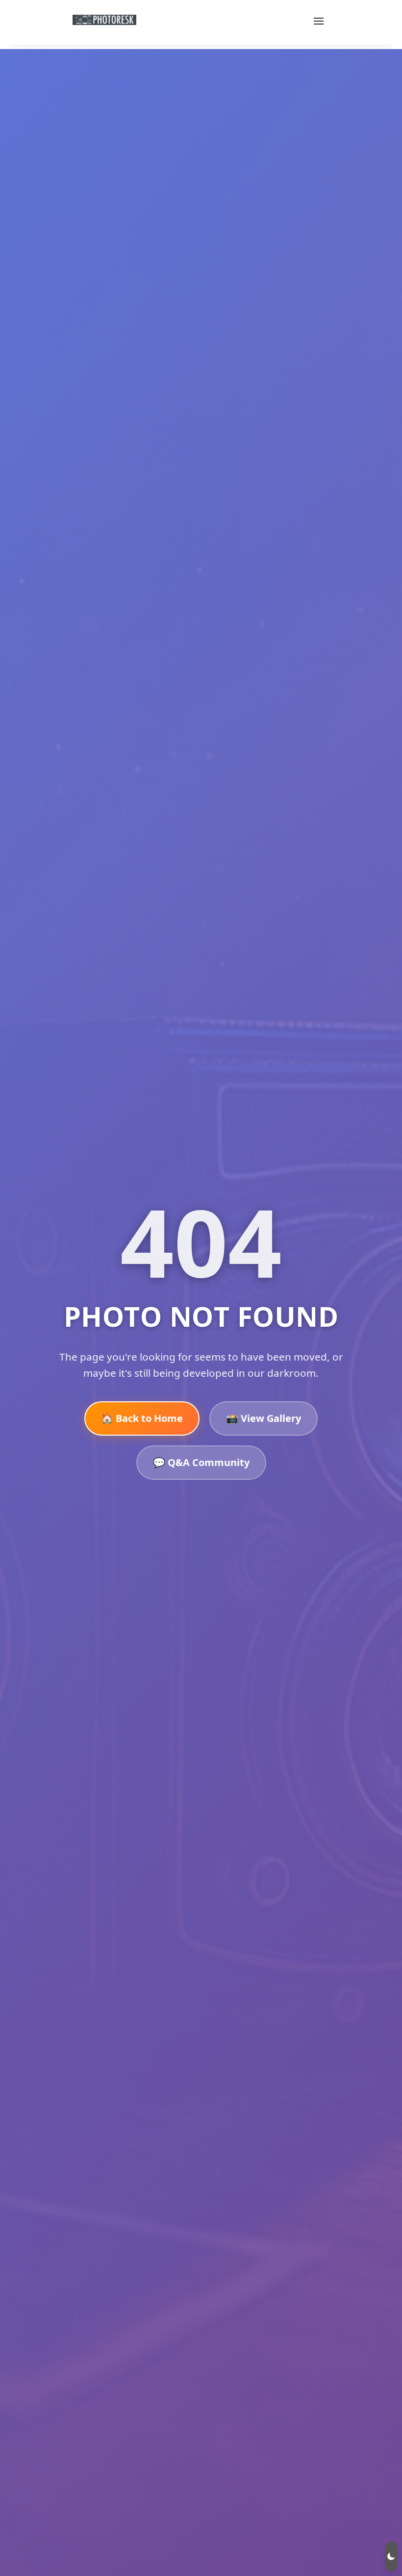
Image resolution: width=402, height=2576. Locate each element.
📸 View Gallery (264, 1418)
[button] (391, 2556)
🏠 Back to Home (142, 1418)
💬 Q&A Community (201, 1462)
